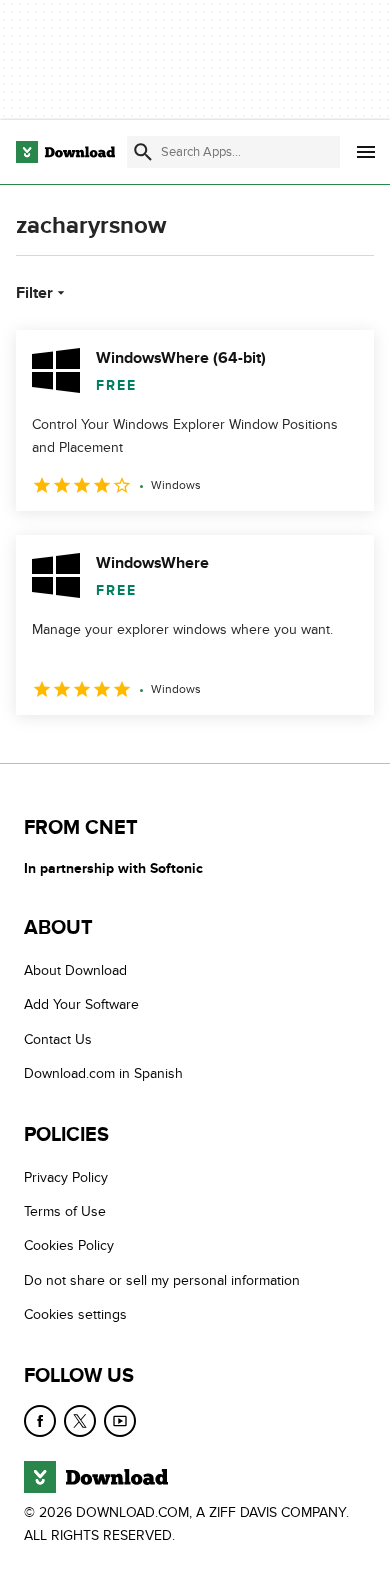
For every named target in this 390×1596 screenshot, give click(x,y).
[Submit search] (143, 152)
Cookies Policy (69, 1246)
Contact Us (58, 1039)
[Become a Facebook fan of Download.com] (40, 1421)
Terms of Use (65, 1211)
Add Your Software (81, 1005)
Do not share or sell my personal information (162, 1280)
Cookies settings (75, 1314)
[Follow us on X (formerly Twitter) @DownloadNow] (80, 1421)
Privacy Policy (66, 1177)
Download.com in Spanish (103, 1074)
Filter (34, 293)
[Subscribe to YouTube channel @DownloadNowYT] (120, 1421)
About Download (75, 970)
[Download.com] (65, 152)
